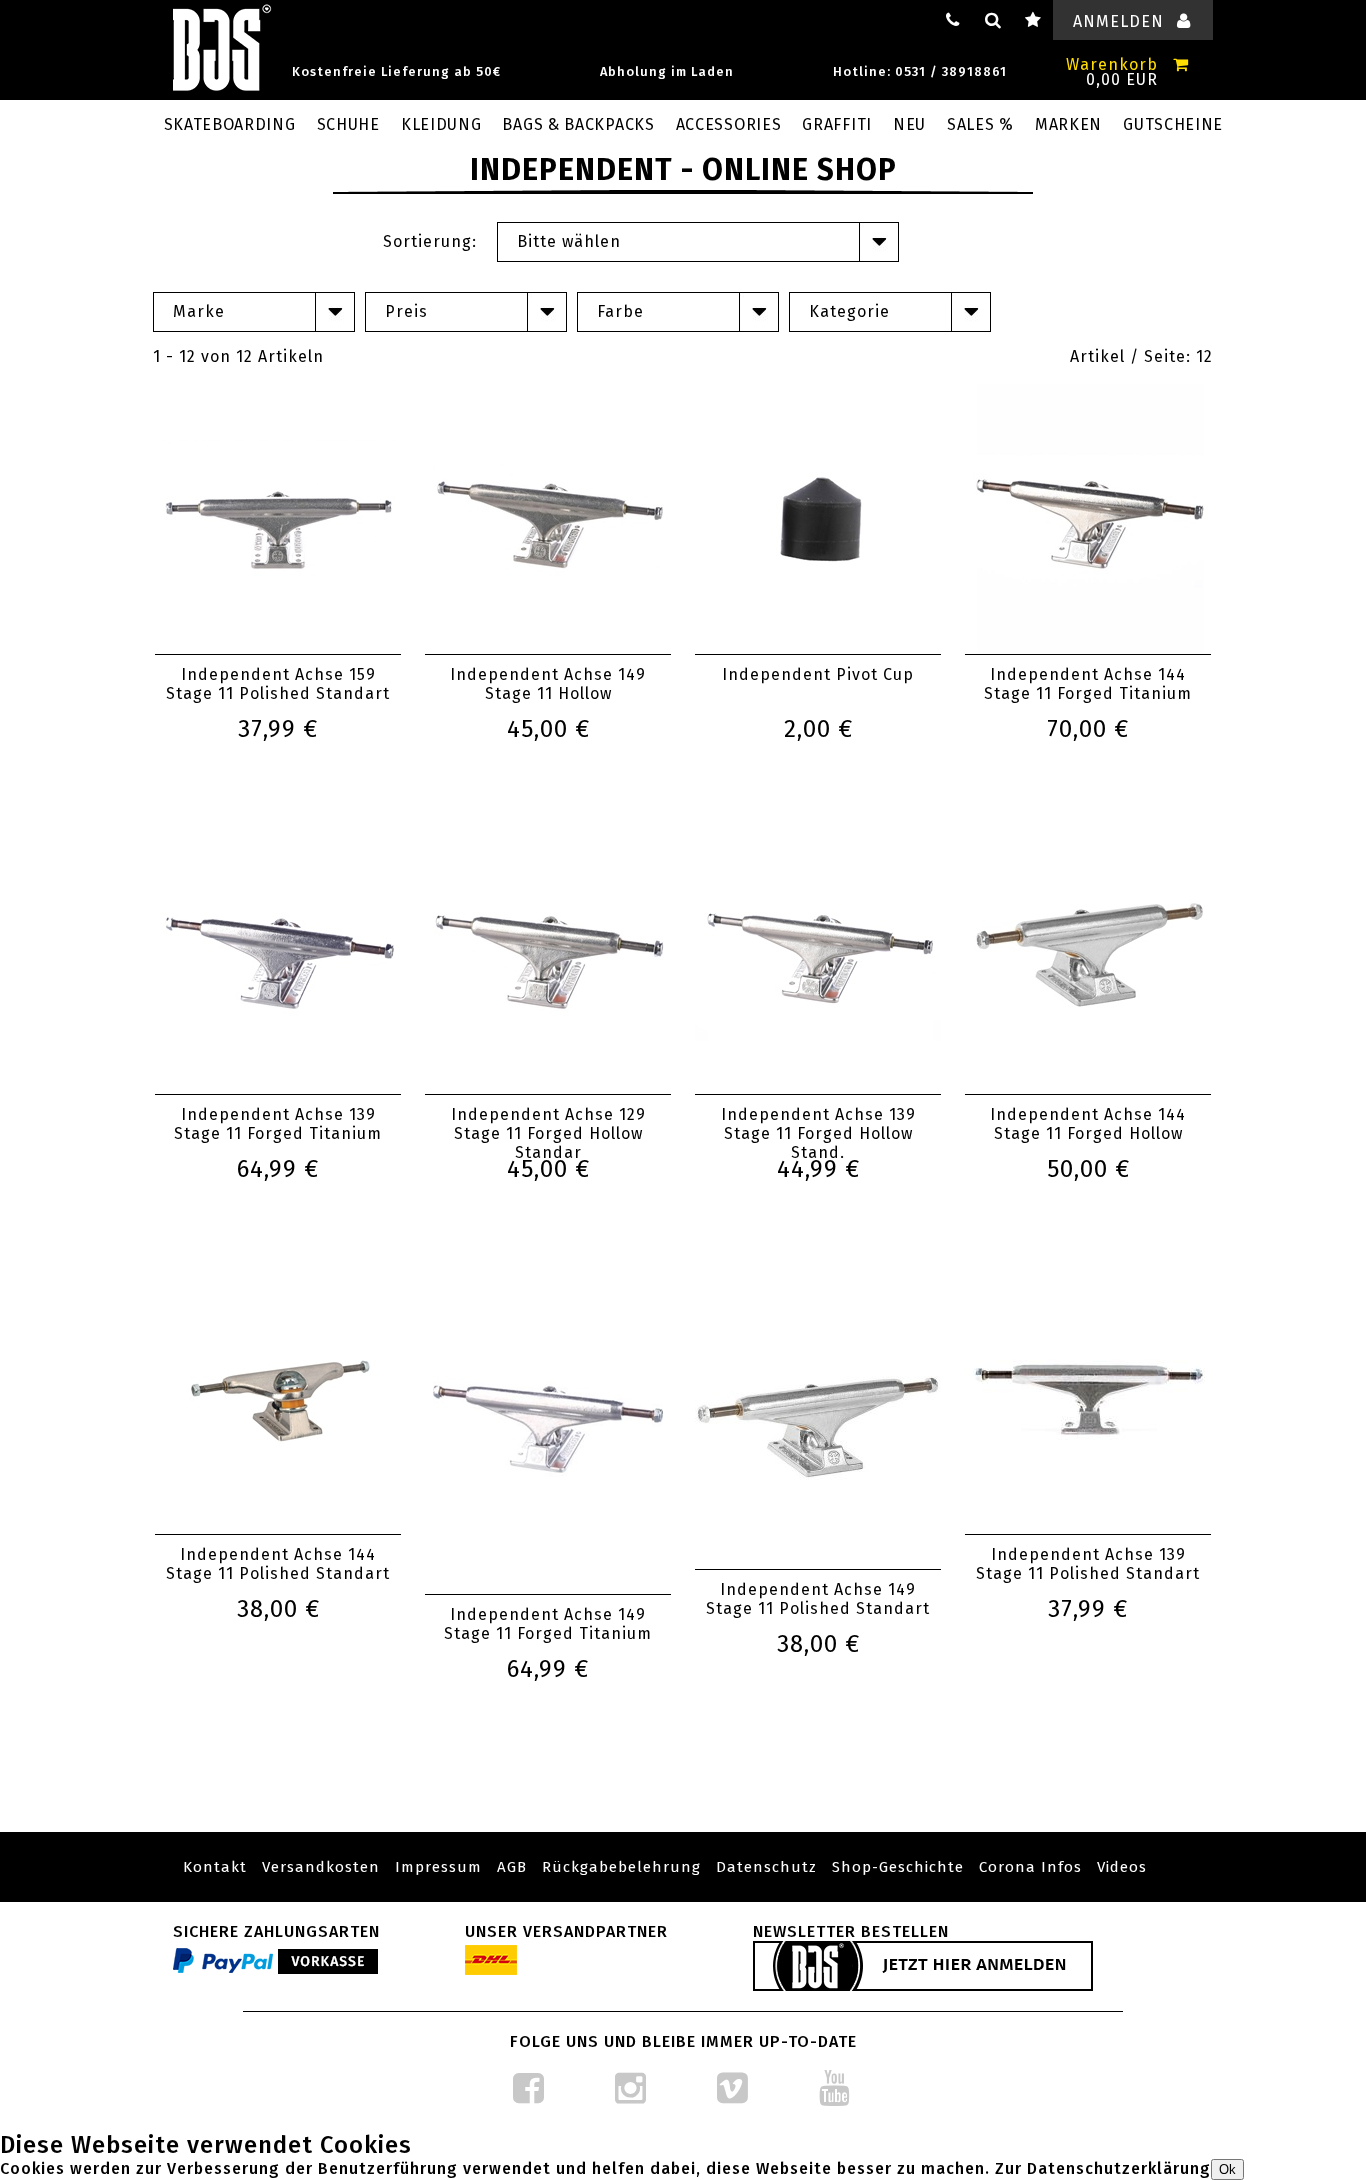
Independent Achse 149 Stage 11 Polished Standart (818, 1599)
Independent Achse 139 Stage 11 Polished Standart (1088, 1564)
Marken (1068, 124)
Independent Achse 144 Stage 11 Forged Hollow (1088, 1124)
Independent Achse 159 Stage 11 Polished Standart (278, 684)
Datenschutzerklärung (1119, 2168)
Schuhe (348, 124)
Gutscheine (1173, 124)
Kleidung (441, 124)
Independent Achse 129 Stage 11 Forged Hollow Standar (548, 1133)
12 (1204, 356)
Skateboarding (230, 124)
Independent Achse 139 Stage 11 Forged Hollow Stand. (818, 1133)
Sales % (980, 124)
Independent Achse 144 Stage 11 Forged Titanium (1088, 684)
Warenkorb (1112, 64)
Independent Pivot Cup (818, 674)
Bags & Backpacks (578, 124)
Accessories (729, 124)
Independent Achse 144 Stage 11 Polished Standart (278, 1564)
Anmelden (1118, 21)
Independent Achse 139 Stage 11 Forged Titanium (278, 1124)
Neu (909, 124)
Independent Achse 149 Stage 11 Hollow (548, 684)
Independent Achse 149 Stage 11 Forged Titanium (548, 1624)
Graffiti (837, 124)
